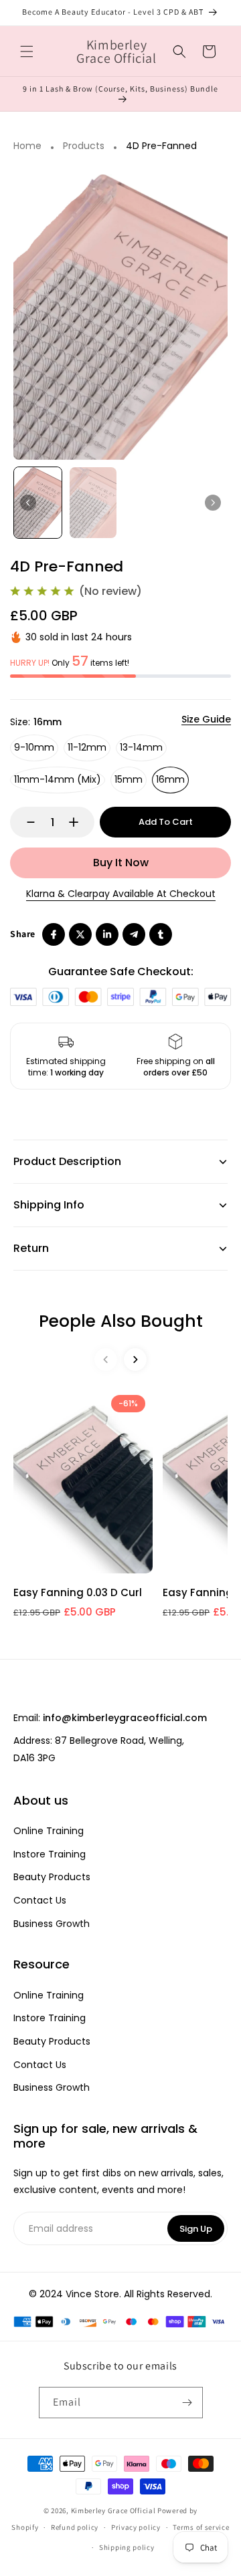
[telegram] (134, 934)
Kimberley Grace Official (113, 2510)
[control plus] (80, 822)
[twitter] (80, 934)
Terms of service (201, 2527)
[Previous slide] (106, 1360)
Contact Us (40, 1901)
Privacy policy (136, 2527)
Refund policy (75, 2527)
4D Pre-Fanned (161, 146)
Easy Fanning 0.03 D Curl (78, 1592)
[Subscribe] (187, 2403)
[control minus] (24, 822)
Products (84, 146)
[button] (27, 51)
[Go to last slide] (28, 503)
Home (27, 146)
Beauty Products (52, 1877)
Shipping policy (127, 2547)
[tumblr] (161, 934)
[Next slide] (213, 503)
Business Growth (52, 1924)
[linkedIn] (107, 934)
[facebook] (54, 934)
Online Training (49, 1831)
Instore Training (50, 1854)
